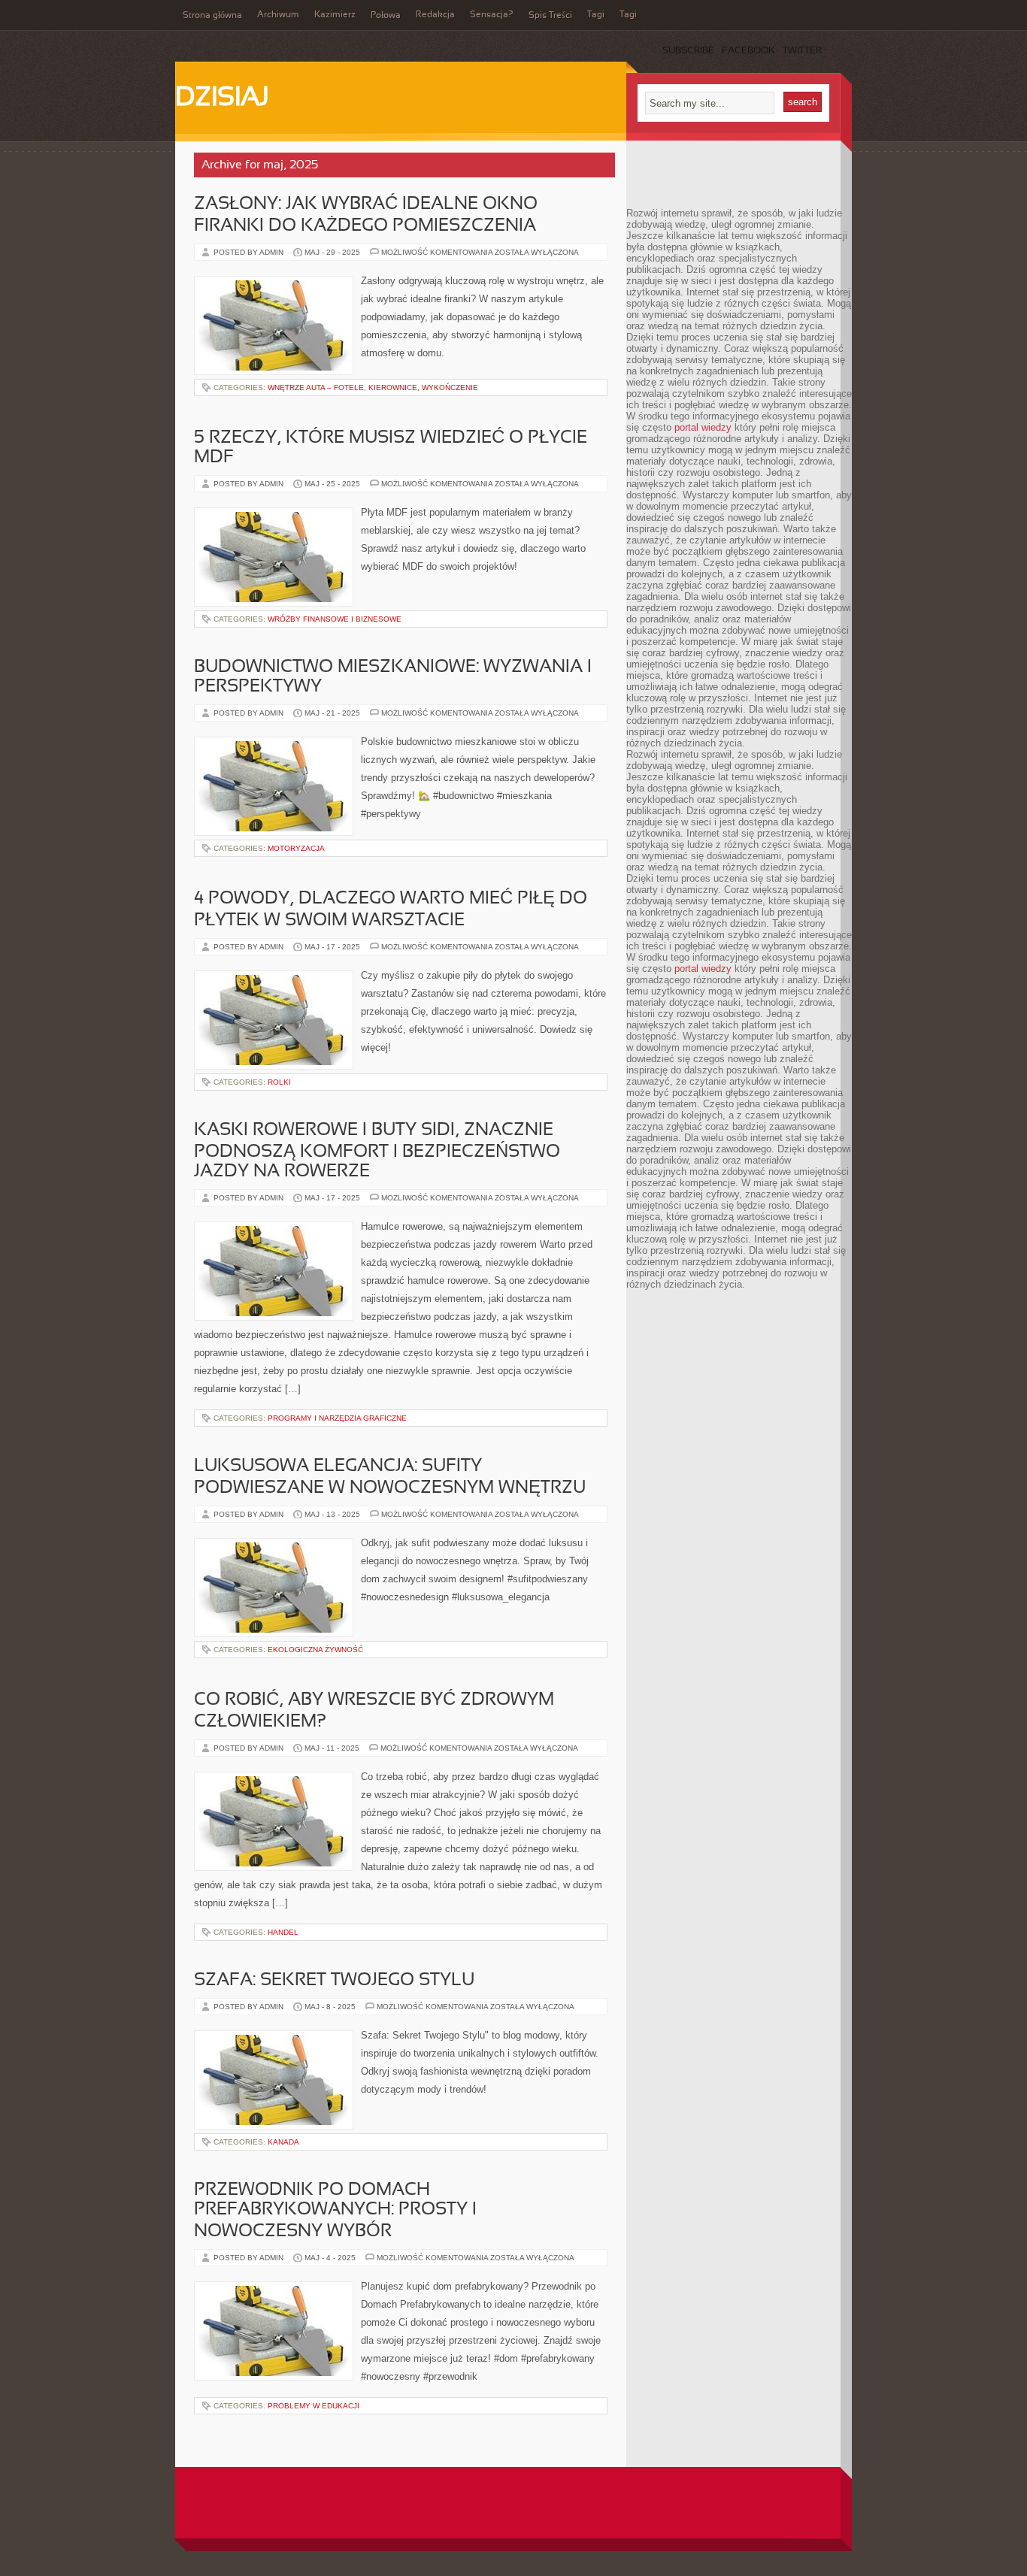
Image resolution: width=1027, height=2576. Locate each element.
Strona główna (212, 16)
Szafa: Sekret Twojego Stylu (334, 1981)
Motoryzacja (296, 848)
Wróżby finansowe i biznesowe (335, 619)
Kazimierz (335, 15)
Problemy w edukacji (314, 2406)
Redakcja (435, 15)
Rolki (279, 1082)
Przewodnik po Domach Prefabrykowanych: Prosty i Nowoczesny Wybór (335, 2211)
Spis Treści (550, 16)
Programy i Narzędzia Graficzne (337, 1418)
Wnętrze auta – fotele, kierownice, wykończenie (373, 387)
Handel (283, 1932)
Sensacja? (492, 15)
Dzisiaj (222, 98)
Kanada (283, 2142)
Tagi (596, 15)
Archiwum (278, 15)
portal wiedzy (703, 427)
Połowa (386, 16)
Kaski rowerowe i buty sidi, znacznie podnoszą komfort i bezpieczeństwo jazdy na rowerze (377, 1151)
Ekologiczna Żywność (315, 1650)
